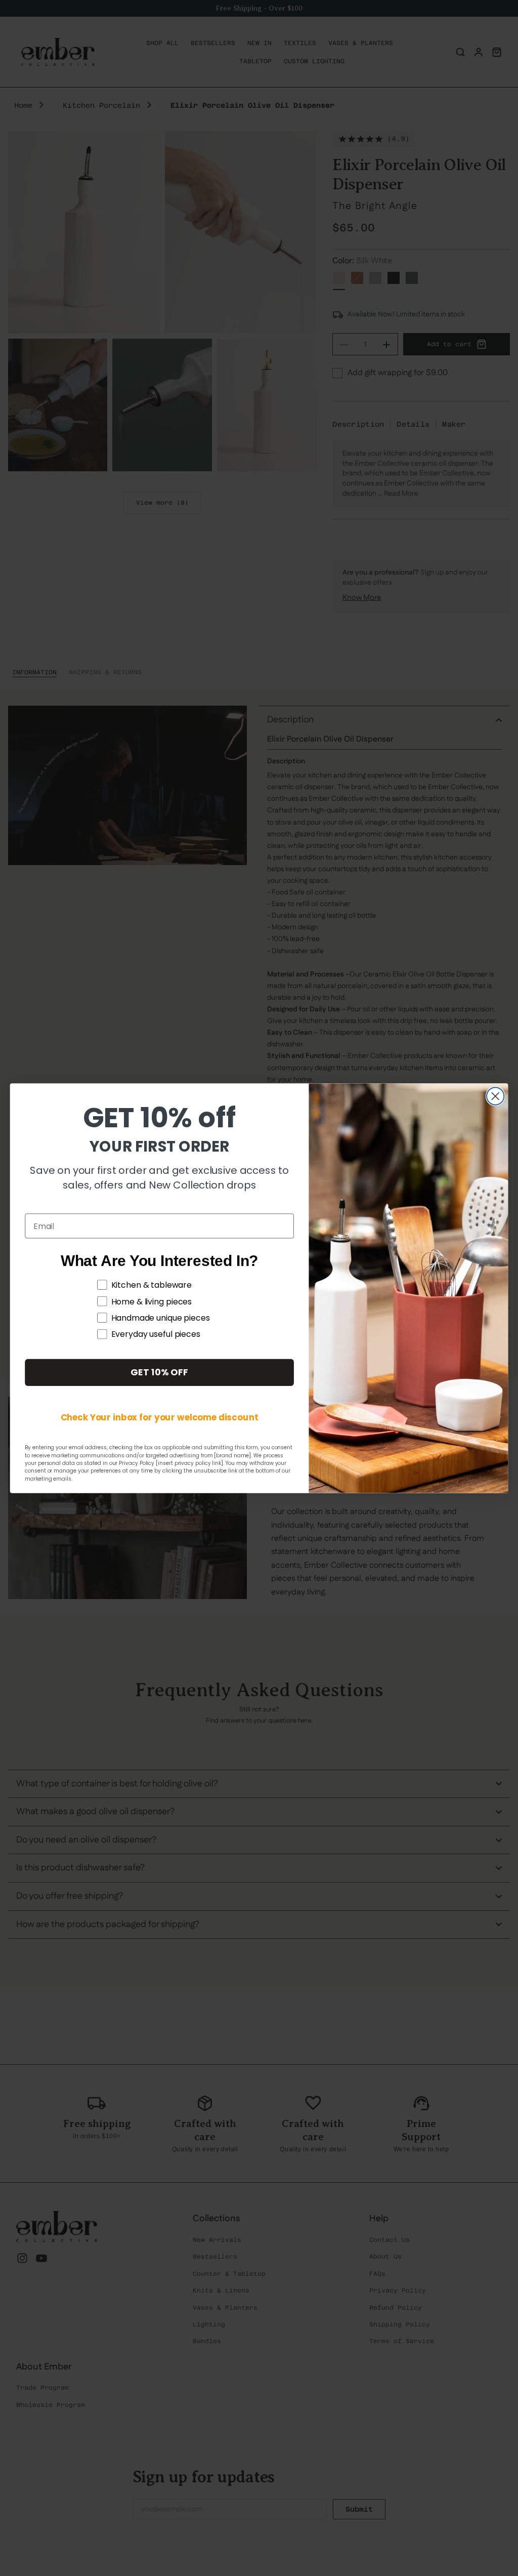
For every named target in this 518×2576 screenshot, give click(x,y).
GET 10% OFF (159, 1372)
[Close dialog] (495, 1096)
